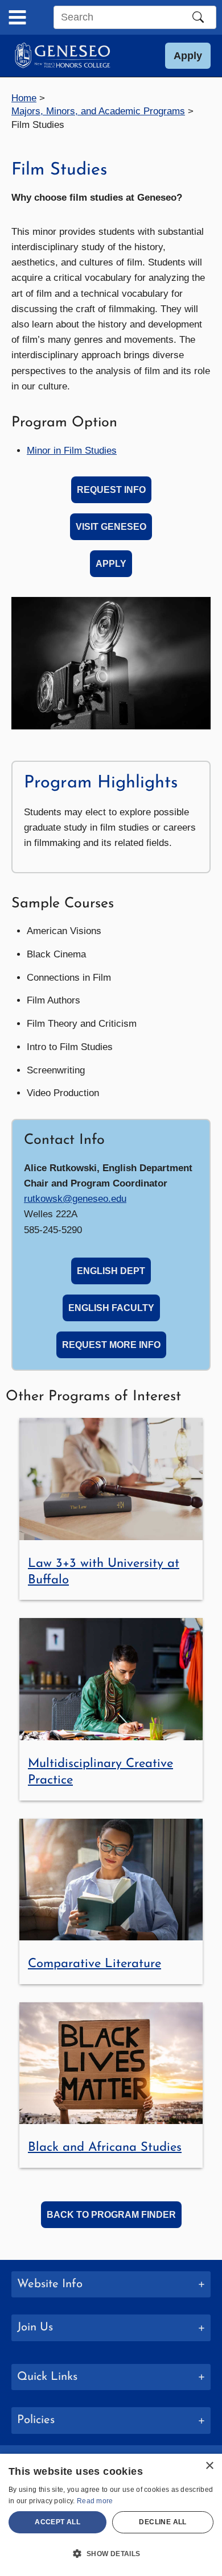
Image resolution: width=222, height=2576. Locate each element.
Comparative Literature (94, 1964)
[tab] (111, 2377)
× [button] (209, 2466)
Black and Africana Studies (105, 2148)
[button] (188, 56)
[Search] (198, 17)
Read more (95, 2501)
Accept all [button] (57, 2522)
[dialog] (111, 2515)
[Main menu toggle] (17, 17)
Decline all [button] (163, 2522)
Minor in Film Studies (72, 451)
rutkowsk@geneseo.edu (75, 1199)
